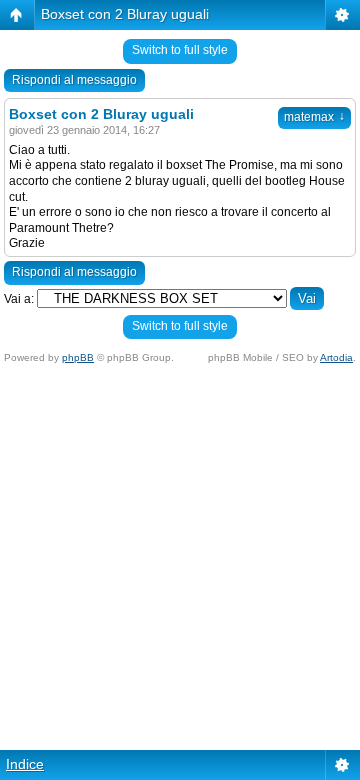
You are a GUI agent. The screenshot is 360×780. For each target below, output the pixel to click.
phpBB (78, 357)
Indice (25, 764)
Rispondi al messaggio (74, 80)
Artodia (336, 357)
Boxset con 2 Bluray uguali (125, 14)
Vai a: (19, 299)
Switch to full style (180, 50)
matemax (314, 117)
